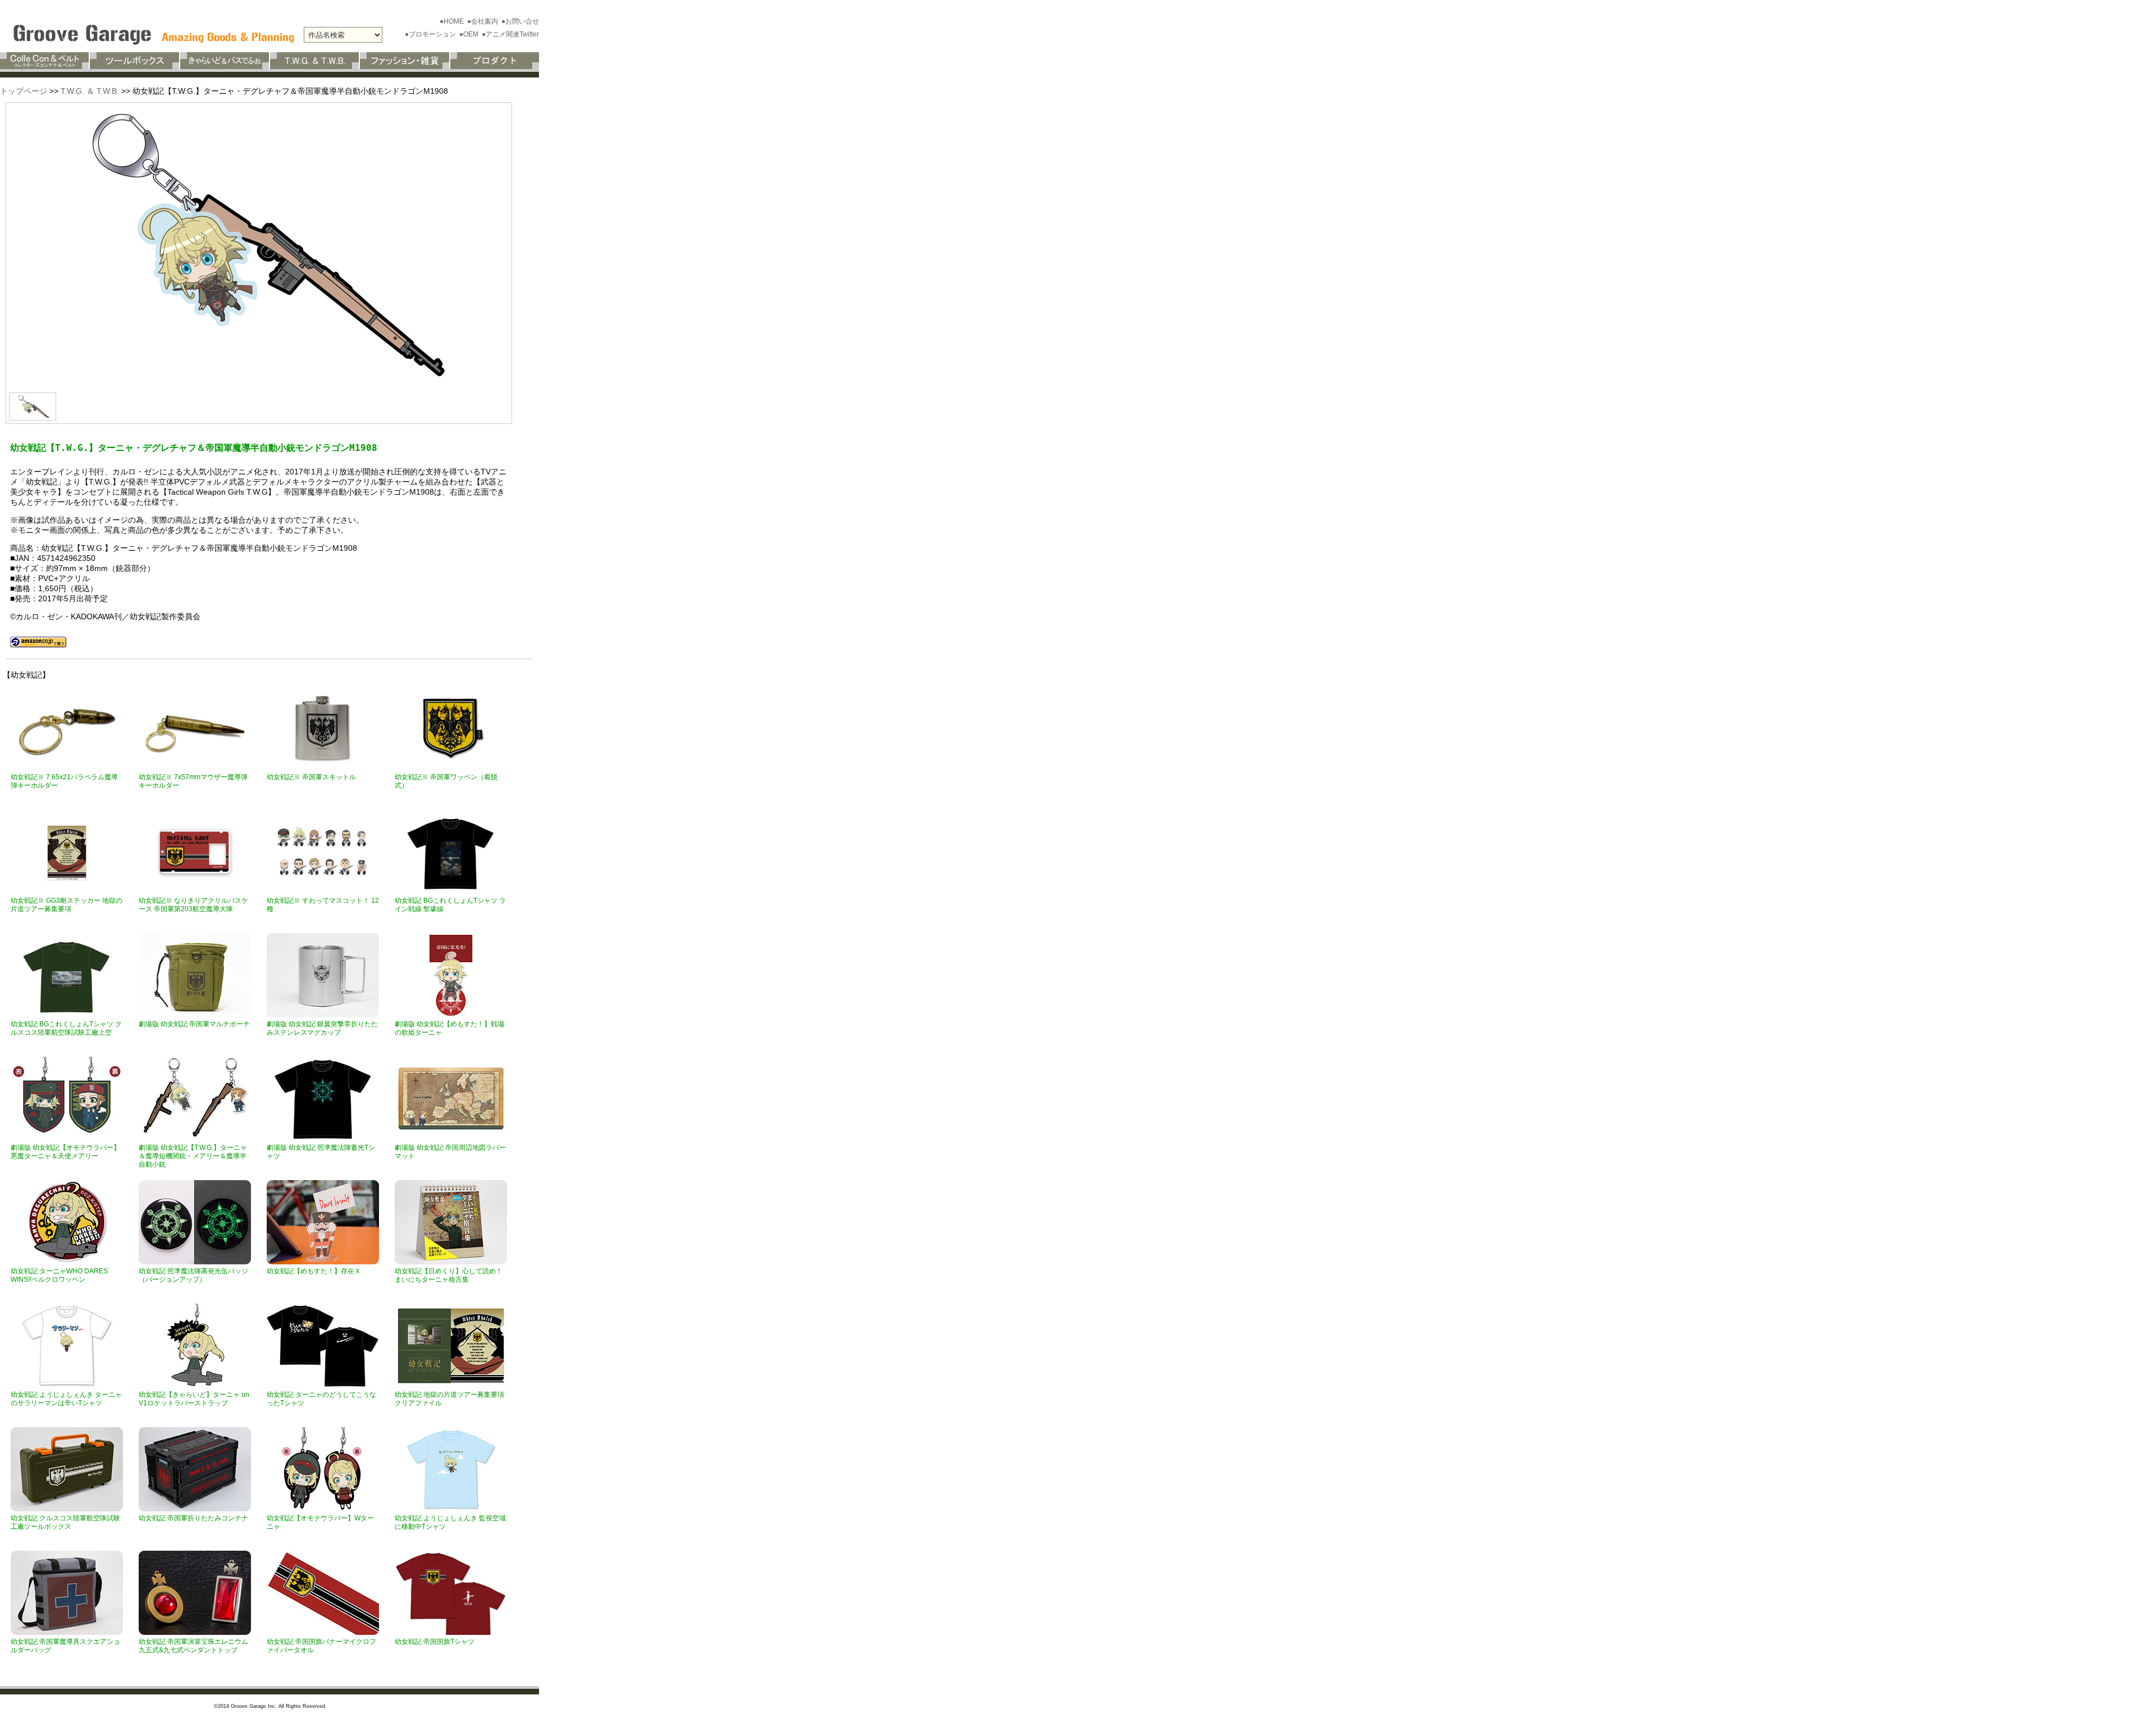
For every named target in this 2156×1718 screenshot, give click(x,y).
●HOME (453, 21)
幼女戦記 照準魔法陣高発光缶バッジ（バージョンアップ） (193, 1275)
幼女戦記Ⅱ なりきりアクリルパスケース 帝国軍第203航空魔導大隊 (193, 905)
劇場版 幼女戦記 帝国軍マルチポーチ (194, 1024)
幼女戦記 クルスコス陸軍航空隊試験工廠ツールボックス (65, 1522)
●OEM (470, 34)
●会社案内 (483, 21)
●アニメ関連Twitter (510, 34)
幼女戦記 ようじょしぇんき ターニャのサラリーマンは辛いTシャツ (66, 1399)
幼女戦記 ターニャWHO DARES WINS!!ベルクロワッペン (59, 1275)
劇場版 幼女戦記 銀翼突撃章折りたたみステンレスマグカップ (322, 1028)
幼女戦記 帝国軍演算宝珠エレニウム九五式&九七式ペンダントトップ (193, 1646)
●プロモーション (431, 34)
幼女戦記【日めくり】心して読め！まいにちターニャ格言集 (449, 1275)
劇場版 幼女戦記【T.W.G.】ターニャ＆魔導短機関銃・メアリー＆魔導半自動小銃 (193, 1156)
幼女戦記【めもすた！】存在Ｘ (314, 1271)
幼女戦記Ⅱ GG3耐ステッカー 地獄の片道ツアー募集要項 (67, 905)
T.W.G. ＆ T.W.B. (90, 91)
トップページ (24, 91)
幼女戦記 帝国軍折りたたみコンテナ (193, 1518)
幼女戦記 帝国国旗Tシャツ (435, 1642)
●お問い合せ (520, 21)
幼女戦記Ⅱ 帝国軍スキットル (311, 777)
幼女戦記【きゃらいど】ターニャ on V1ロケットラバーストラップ (194, 1399)
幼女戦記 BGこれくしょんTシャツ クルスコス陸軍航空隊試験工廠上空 (66, 1028)
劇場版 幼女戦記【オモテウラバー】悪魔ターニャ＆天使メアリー (65, 1152)
